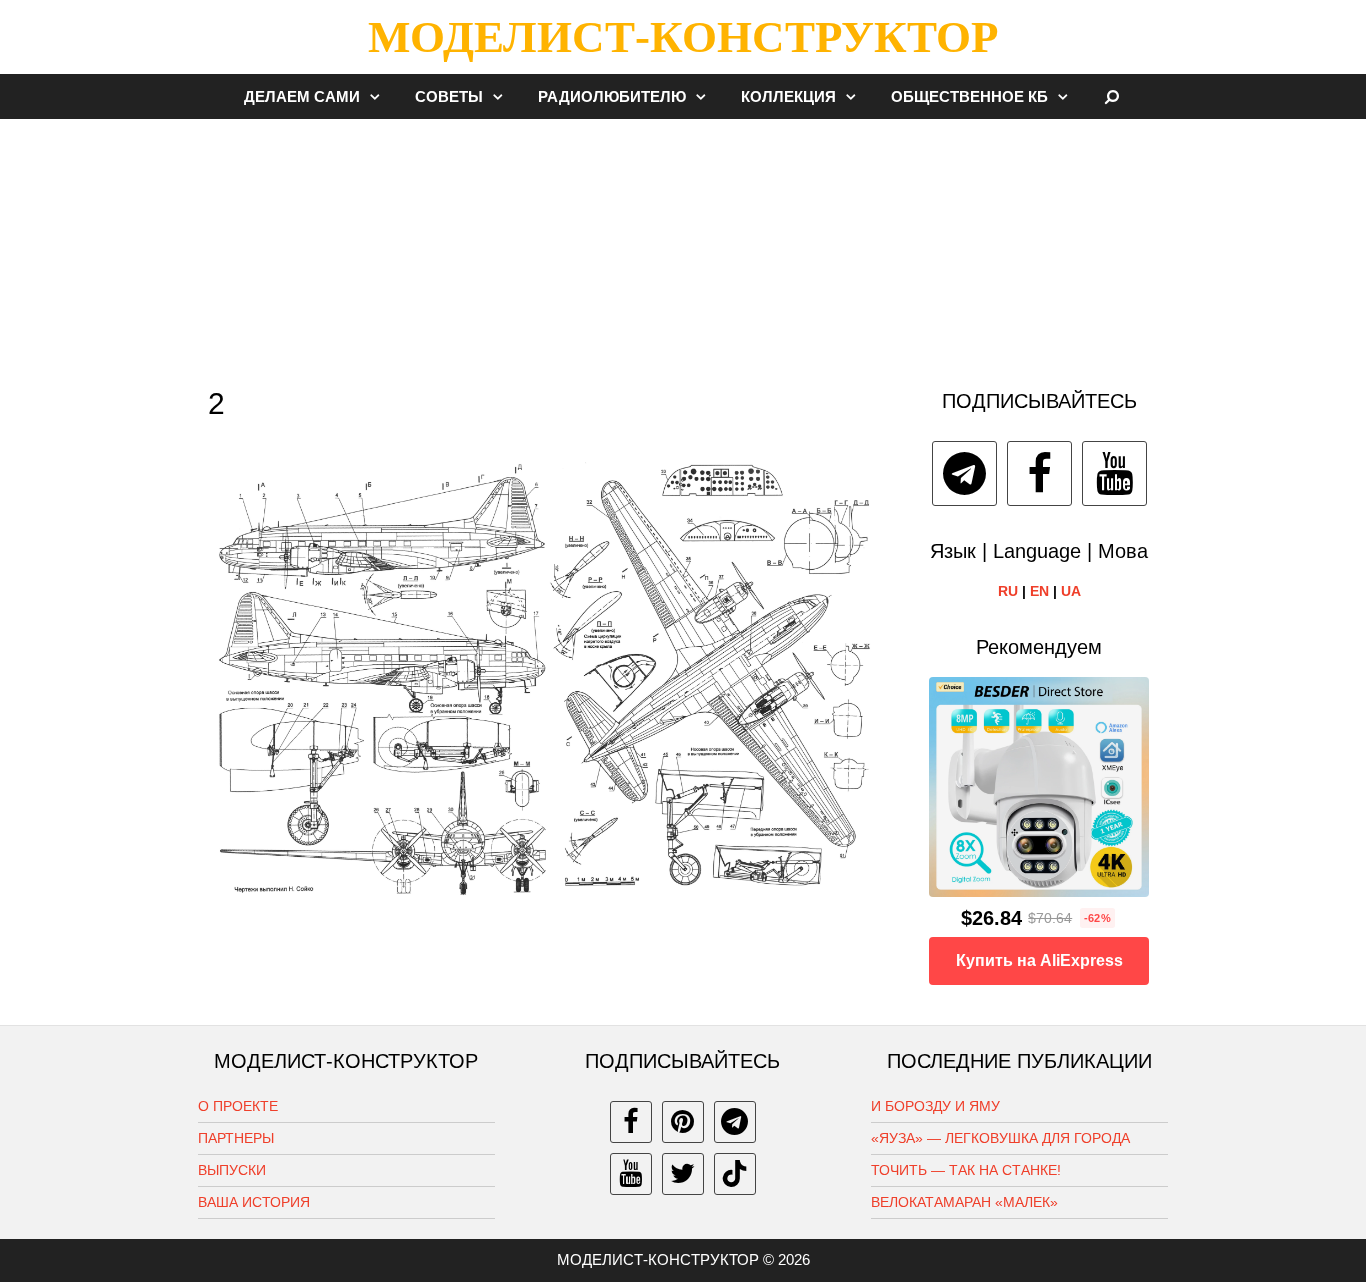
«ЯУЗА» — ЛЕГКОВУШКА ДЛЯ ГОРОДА (1000, 1138)
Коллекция (788, 96)
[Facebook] (1039, 473)
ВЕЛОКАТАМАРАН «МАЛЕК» (964, 1202)
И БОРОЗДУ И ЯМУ (935, 1106)
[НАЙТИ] (1112, 96)
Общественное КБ (969, 96)
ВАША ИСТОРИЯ (254, 1202)
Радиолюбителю (612, 96)
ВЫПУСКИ (232, 1170)
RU (1008, 591)
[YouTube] (1114, 473)
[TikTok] (735, 1174)
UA (1071, 591)
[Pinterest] (683, 1122)
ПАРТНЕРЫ (236, 1138)
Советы (449, 96)
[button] (380, 96)
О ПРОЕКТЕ (238, 1106)
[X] (683, 1174)
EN (1039, 591)
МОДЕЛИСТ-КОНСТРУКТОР (683, 37)
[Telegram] (964, 473)
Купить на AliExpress (1039, 960)
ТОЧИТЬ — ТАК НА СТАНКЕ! (966, 1170)
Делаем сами (302, 96)
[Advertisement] (683, 244)
